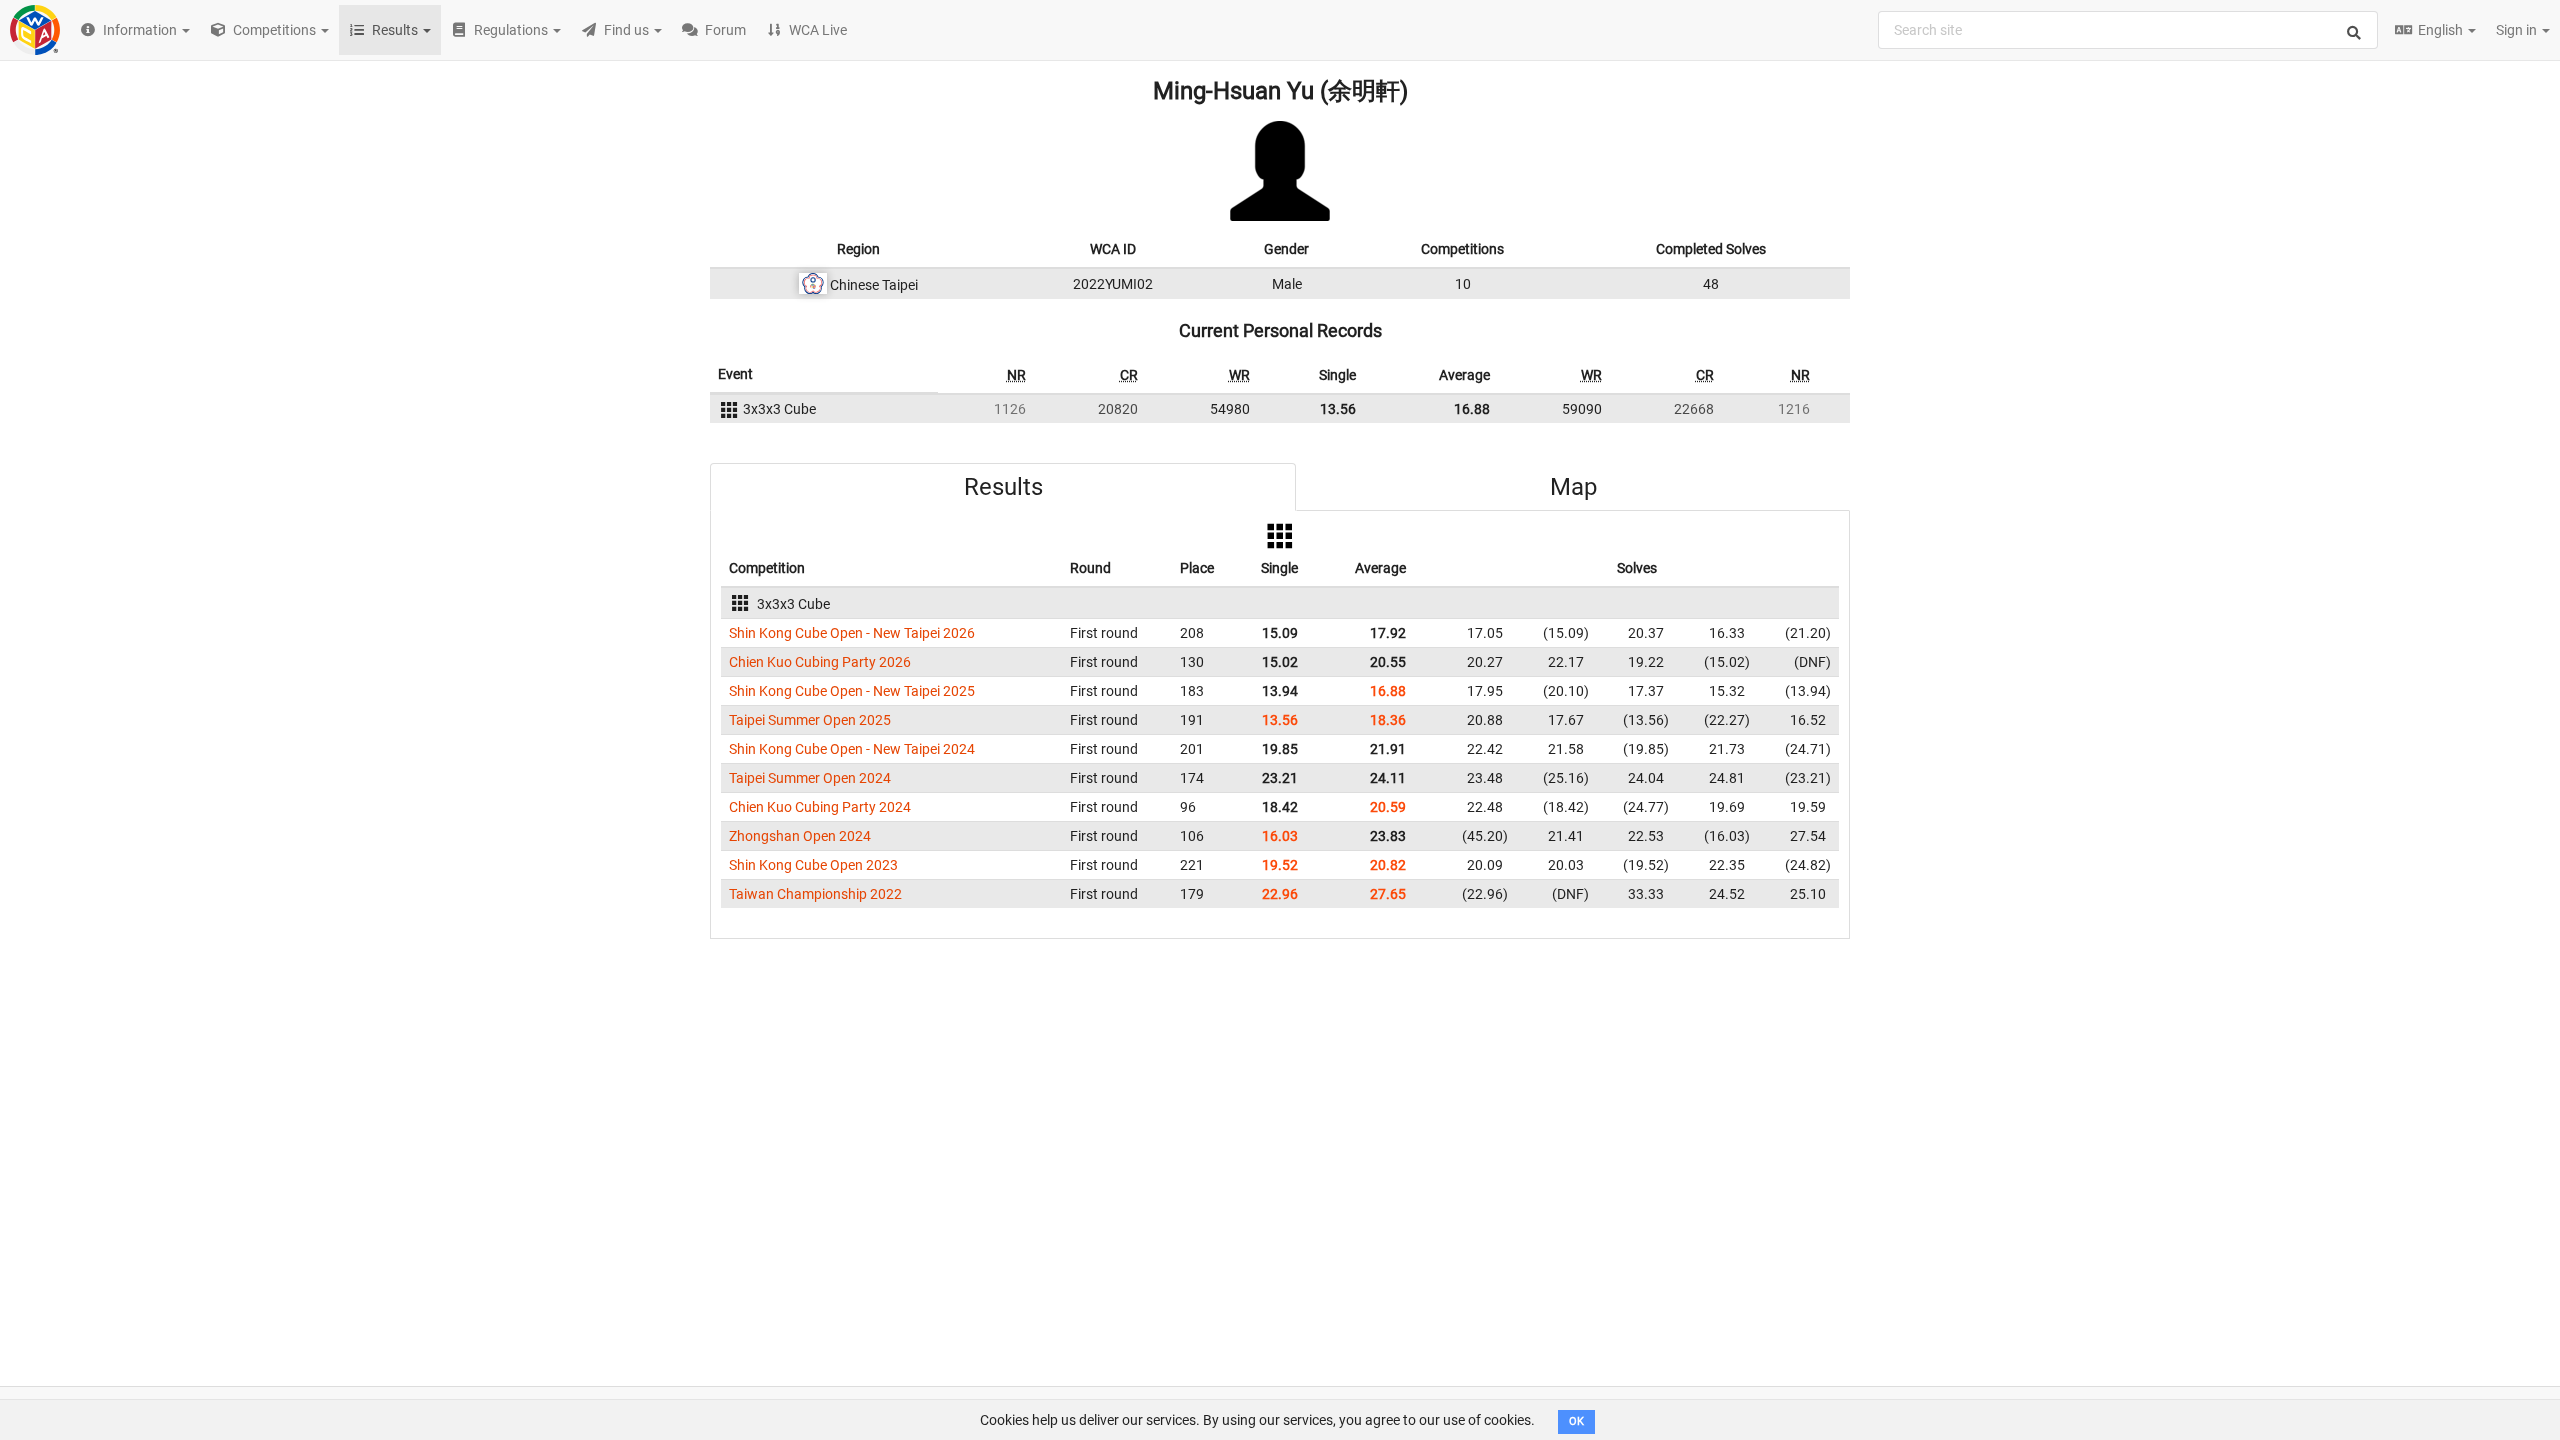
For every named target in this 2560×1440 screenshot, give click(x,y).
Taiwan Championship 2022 (815, 894)
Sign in (2518, 30)
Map (1573, 487)
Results (1003, 487)
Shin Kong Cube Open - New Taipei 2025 (852, 691)
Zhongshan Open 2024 (800, 836)
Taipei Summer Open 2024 (810, 778)
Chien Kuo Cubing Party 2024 (820, 807)
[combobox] (2128, 30)
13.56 (1338, 409)
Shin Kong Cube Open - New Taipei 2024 (852, 749)
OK (1576, 1421)
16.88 (1472, 409)
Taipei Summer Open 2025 (810, 720)
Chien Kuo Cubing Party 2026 (820, 662)
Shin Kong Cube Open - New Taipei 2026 (852, 633)
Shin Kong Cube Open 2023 (813, 865)
